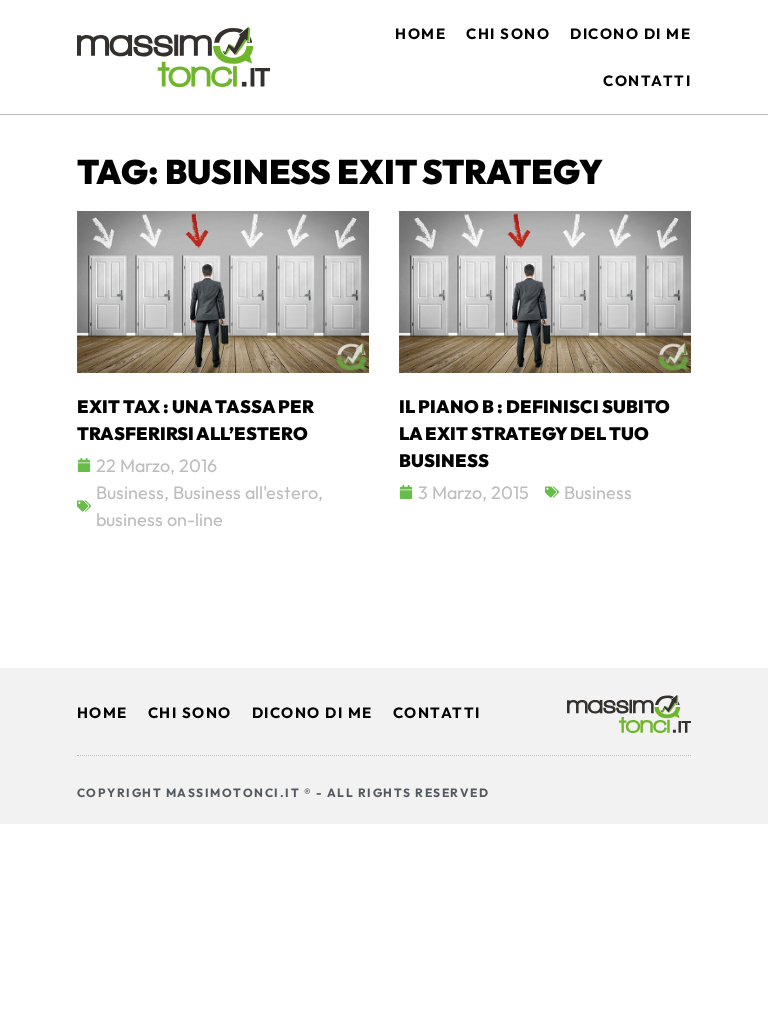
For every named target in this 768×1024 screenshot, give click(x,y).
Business (130, 492)
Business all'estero (245, 492)
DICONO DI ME (312, 712)
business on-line (159, 519)
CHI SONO (190, 712)
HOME (102, 712)
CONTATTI (437, 712)
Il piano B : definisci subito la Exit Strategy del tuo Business (534, 433)
